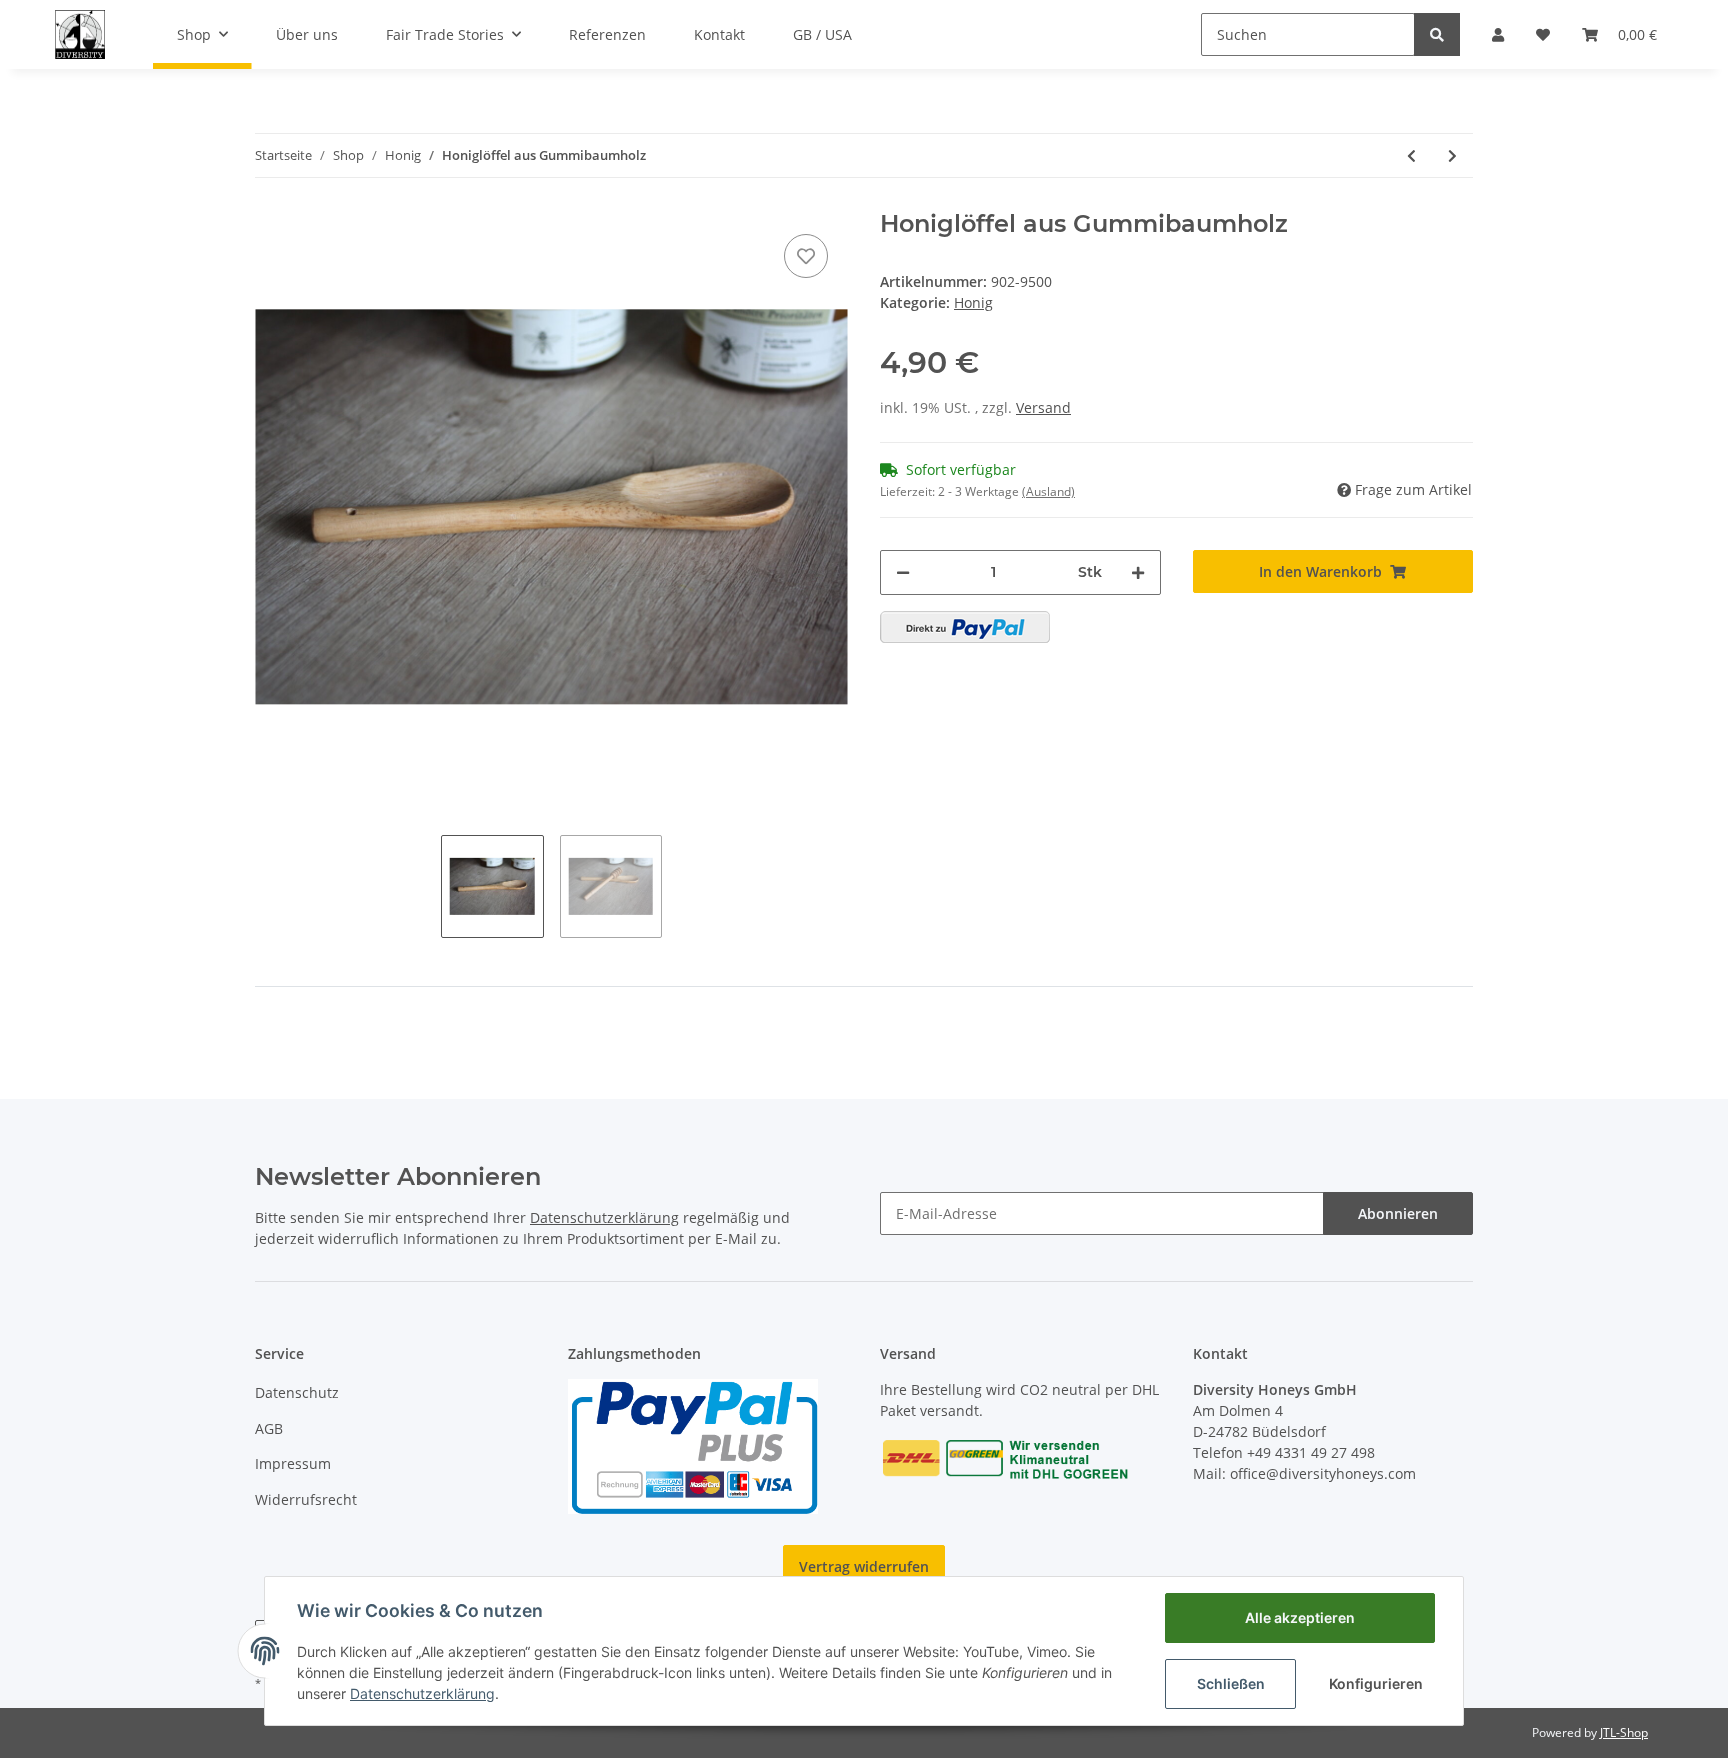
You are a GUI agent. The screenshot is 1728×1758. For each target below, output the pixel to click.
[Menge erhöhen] (1138, 572)
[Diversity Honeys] (80, 34)
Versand (1043, 407)
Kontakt (719, 34)
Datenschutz (297, 1392)
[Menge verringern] (903, 572)
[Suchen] (1437, 34)
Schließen (1231, 1683)
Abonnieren (1398, 1213)
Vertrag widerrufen (864, 1566)
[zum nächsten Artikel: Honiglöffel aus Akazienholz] (1452, 155)
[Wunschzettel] (1543, 34)
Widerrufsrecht (306, 1499)
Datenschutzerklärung (604, 1217)
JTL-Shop (1624, 1732)
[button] (1498, 34)
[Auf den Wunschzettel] (806, 256)
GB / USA (822, 34)
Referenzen (607, 34)
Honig (973, 302)
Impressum (293, 1463)
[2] (965, 627)
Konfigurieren (1376, 1683)
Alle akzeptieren (1300, 1617)
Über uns (307, 34)
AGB (269, 1428)
